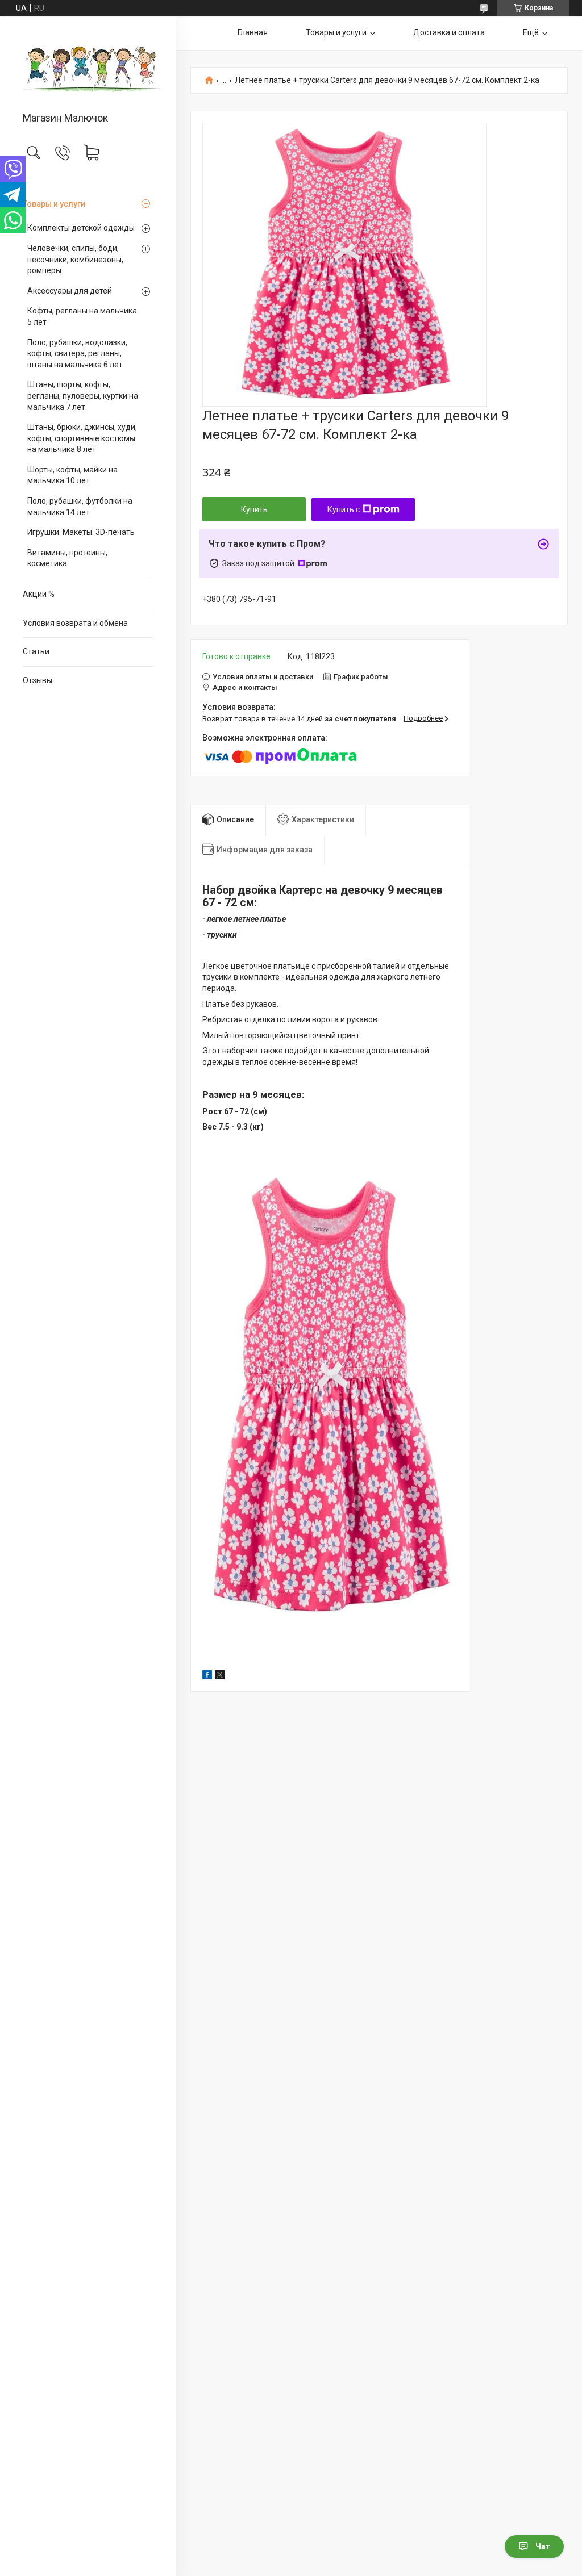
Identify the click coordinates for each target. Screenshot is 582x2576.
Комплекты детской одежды (81, 228)
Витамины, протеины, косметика (67, 558)
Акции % (39, 594)
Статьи (36, 651)
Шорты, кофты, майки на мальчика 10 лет (72, 475)
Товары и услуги (54, 204)
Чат (543, 2546)
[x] (220, 1676)
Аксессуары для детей (70, 291)
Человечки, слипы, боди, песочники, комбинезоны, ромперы (75, 259)
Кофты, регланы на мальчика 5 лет (82, 316)
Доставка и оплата (449, 32)
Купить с (344, 509)
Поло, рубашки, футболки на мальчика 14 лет (80, 507)
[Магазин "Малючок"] (88, 65)
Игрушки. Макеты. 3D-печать (81, 532)
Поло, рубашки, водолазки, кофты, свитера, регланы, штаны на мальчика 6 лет (77, 354)
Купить (254, 509)
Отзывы (38, 680)
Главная (253, 32)
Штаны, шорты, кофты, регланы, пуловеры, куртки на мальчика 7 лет (83, 396)
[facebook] (207, 1676)
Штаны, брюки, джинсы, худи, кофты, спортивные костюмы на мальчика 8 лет (82, 438)
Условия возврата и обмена (75, 623)
